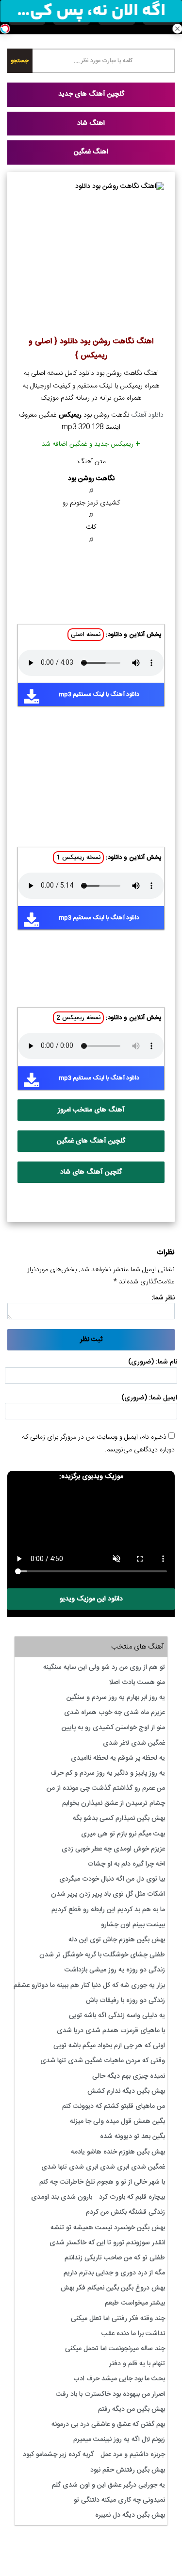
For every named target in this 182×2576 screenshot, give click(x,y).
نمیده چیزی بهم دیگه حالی (129, 2076)
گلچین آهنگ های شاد (91, 1172)
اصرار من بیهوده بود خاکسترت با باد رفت (110, 2394)
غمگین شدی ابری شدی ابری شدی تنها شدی (103, 2167)
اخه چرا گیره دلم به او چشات (126, 1864)
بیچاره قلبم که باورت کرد (132, 2197)
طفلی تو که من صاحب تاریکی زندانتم (115, 2258)
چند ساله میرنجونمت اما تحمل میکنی (115, 2349)
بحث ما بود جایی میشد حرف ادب (119, 2379)
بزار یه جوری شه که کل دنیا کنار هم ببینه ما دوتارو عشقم (89, 1986)
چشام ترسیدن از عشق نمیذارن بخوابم (114, 1803)
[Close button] (177, 29)
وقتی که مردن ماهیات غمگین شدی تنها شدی (103, 2061)
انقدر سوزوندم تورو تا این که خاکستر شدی (107, 2243)
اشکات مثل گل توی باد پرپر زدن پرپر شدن (108, 1894)
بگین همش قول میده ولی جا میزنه (117, 2121)
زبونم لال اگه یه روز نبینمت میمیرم (119, 2440)
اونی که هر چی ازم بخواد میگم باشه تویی (109, 2046)
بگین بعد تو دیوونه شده (132, 2137)
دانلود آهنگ (148, 415)
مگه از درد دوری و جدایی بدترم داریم (114, 2273)
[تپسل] (5, 29)
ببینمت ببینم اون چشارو (133, 1925)
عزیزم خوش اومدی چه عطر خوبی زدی (113, 1849)
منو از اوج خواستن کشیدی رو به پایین (113, 1728)
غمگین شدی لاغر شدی (134, 1743)
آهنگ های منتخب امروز (91, 1110)
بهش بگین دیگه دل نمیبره (130, 2515)
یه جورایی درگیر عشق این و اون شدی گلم (108, 2485)
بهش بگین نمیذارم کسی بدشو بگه (119, 1818)
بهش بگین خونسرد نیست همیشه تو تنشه (108, 2228)
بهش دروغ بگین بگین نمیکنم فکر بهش (113, 2288)
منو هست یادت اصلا (137, 1683)
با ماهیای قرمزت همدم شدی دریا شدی (111, 2031)
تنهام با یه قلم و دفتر (137, 2364)
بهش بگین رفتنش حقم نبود (128, 2470)
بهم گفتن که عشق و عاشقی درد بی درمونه (108, 2424)
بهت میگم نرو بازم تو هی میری (123, 1834)
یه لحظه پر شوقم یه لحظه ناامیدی (118, 1758)
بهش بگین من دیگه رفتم (132, 2409)
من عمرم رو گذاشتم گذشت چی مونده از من (106, 1788)
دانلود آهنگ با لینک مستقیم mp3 (99, 694)
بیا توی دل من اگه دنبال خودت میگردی (112, 1879)
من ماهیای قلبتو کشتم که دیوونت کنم (114, 2106)
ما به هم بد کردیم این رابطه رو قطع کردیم (108, 1910)
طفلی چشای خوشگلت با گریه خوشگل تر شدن (102, 1955)
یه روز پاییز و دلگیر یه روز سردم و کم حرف (108, 1773)
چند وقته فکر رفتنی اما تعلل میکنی (118, 2319)
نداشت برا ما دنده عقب (133, 2334)
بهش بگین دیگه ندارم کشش (126, 2091)
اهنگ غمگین (91, 152)
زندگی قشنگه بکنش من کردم (125, 2212)
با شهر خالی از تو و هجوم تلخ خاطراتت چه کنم (102, 2182)
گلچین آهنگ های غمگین (91, 1141)
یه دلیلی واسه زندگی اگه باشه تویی (117, 2016)
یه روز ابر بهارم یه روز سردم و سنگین (116, 1698)
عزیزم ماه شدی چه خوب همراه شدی (115, 1713)
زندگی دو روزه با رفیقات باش (125, 2001)
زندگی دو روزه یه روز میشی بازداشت (115, 1970)
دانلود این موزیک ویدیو (91, 1599)
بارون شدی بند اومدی (62, 2197)
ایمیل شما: (163, 1398)
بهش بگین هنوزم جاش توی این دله (117, 1940)
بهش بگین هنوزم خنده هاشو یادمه (118, 2152)
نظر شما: (163, 1298)
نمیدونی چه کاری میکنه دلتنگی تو (119, 2500)
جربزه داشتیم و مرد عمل (133, 2455)
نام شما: (166, 1362)
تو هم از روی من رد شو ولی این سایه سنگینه (104, 1667)
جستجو (20, 61)
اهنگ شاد (91, 123)
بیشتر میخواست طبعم (135, 2303)
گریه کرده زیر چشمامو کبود (58, 2455)
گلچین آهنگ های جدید (91, 94)
